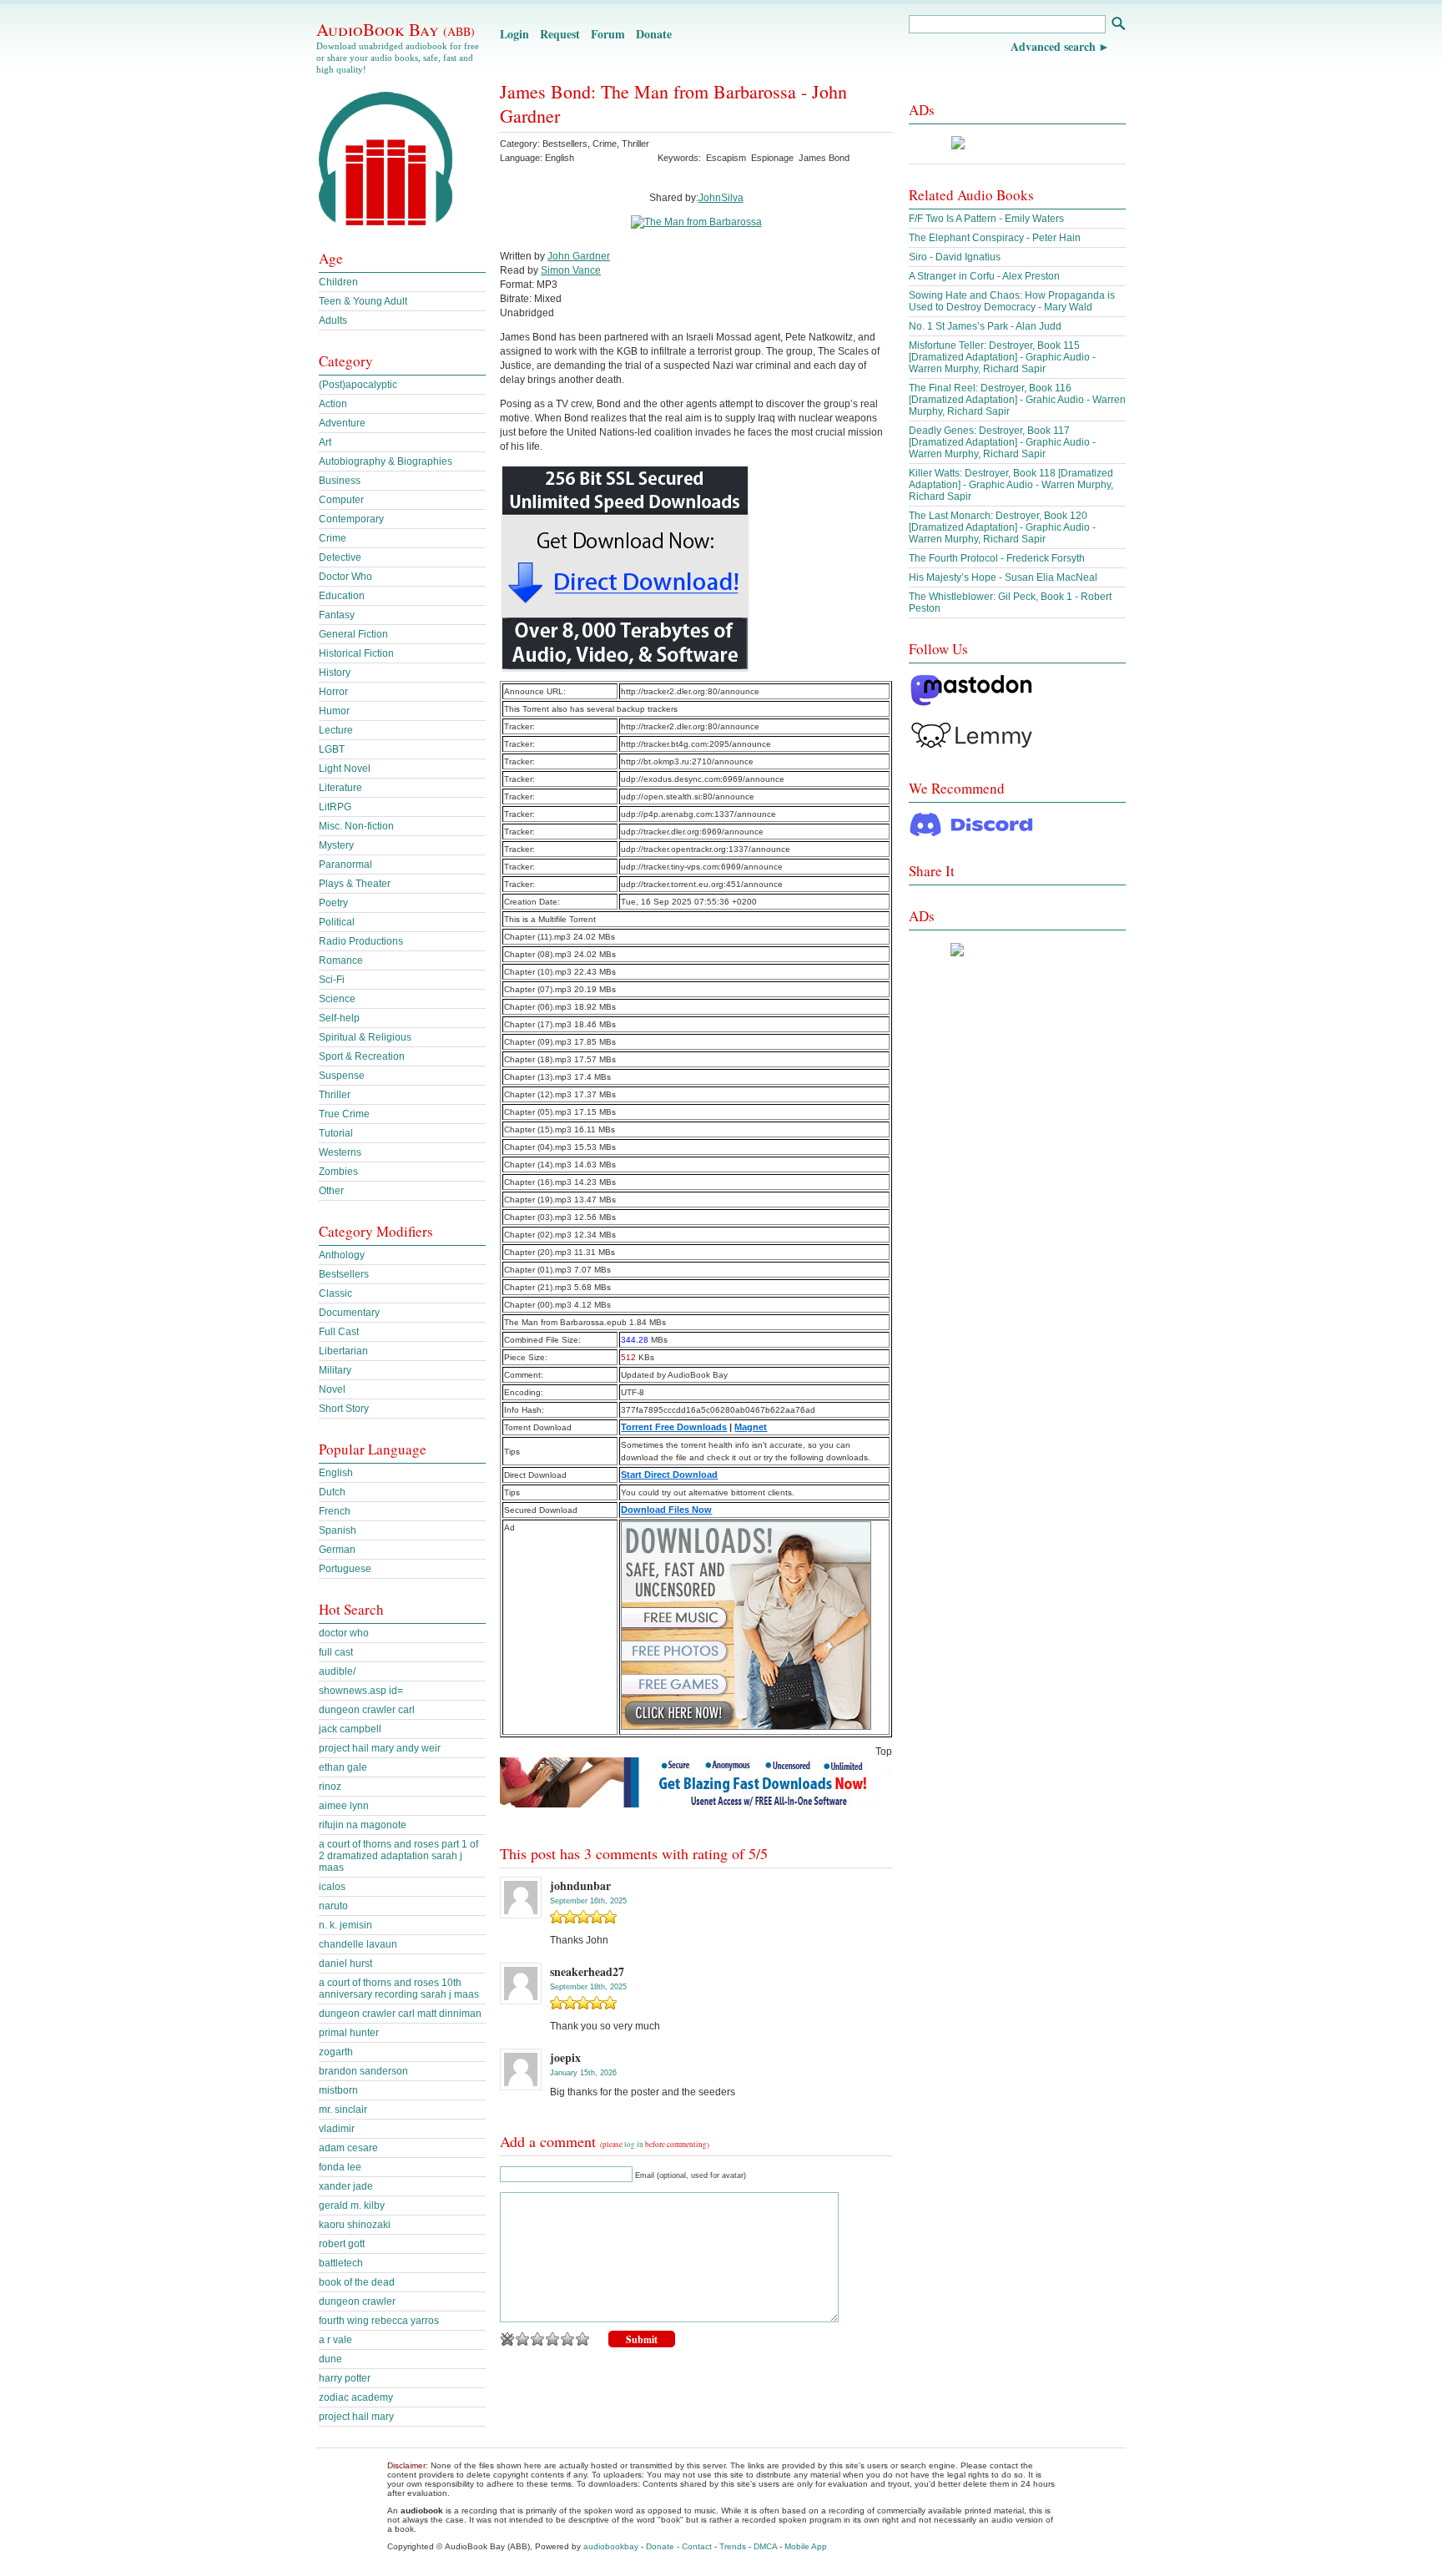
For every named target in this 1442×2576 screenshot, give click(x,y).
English (336, 1473)
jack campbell (350, 1729)
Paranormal (345, 865)
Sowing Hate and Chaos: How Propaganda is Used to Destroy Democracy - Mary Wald (1012, 301)
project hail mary (356, 2417)
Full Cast (339, 1332)
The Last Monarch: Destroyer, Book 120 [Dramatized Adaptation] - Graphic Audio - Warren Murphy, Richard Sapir (1002, 527)
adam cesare (348, 2148)
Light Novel (345, 769)
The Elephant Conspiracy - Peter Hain (995, 238)
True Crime (344, 1114)
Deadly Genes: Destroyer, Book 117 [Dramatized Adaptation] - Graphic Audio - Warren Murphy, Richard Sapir (1002, 442)
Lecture (336, 730)
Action (333, 404)
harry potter (345, 2378)
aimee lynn (344, 1806)
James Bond (824, 158)
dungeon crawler (357, 2301)
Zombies (338, 1172)
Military (335, 1370)
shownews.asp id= (361, 1691)
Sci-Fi (332, 980)
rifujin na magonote (363, 1825)
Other (331, 1191)
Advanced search (1053, 46)
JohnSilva (721, 198)
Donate (654, 34)
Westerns (340, 1152)
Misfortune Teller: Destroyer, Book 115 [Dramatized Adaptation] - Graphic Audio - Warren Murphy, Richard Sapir (1002, 357)
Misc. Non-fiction (356, 826)
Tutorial (336, 1133)
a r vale (335, 2340)
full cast (336, 1652)
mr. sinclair (343, 2110)
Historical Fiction (356, 653)
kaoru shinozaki (355, 2225)
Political (337, 922)
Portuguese (345, 1569)
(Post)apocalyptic (358, 385)
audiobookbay (611, 2546)
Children (338, 282)
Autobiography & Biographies (386, 461)
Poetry (333, 903)
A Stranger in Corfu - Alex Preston (984, 276)
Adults (333, 320)
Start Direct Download (669, 1475)
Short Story (344, 1409)
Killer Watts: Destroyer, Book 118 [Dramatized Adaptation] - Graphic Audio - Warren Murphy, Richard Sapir (1011, 485)
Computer (341, 500)
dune (330, 2359)
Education (342, 596)
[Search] (1118, 25)
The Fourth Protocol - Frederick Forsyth (997, 558)
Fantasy (337, 615)
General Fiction (353, 634)
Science (337, 999)
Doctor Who (345, 577)
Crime (605, 144)
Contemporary (351, 519)
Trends (733, 2546)
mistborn (338, 2090)
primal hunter (349, 2033)
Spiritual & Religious (365, 1037)
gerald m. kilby (352, 2205)
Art (325, 442)
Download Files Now (666, 1510)
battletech (341, 2263)
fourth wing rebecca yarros (379, 2321)
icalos (332, 1887)
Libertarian (343, 1351)
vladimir (337, 2129)
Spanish (338, 1530)
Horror (333, 692)
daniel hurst (345, 1964)
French (335, 1511)
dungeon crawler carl (367, 1710)
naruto (333, 1906)
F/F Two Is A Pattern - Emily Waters (986, 219)
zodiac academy (356, 2397)
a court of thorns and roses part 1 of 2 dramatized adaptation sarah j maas (398, 1856)
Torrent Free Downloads (674, 1427)
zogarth (336, 2052)
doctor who (344, 1633)
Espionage (772, 158)
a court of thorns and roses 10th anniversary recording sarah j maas (399, 1989)
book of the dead (357, 2282)
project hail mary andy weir (380, 1748)
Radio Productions (361, 941)
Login (514, 34)
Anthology (342, 1255)
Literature (340, 788)
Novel (332, 1389)
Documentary (349, 1313)
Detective (340, 557)
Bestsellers (565, 144)
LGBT (332, 749)
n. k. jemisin (345, 1925)
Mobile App (806, 2546)
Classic (335, 1293)
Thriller (635, 144)
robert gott (342, 2244)
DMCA (765, 2546)
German (337, 1550)
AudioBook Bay (396, 29)
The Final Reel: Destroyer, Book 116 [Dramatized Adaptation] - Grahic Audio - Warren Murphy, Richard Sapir (1017, 400)
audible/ (337, 1671)
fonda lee (340, 2167)
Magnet (751, 1427)
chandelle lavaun (358, 1944)
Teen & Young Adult (363, 301)
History (335, 673)
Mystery (336, 845)
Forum (608, 34)
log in (634, 2145)
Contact (697, 2546)
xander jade (346, 2186)
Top (884, 1752)
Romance (341, 960)
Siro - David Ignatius (955, 257)
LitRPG (335, 807)
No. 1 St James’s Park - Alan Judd (985, 326)
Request (560, 34)
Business (340, 481)
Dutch (332, 1492)
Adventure (342, 423)
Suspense (342, 1076)
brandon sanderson (363, 2071)
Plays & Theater (355, 884)
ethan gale (343, 1767)
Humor (334, 711)
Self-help (339, 1018)
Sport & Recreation (362, 1056)
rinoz (330, 1787)
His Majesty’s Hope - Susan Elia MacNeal (1003, 577)
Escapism (726, 158)
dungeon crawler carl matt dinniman (400, 2014)
